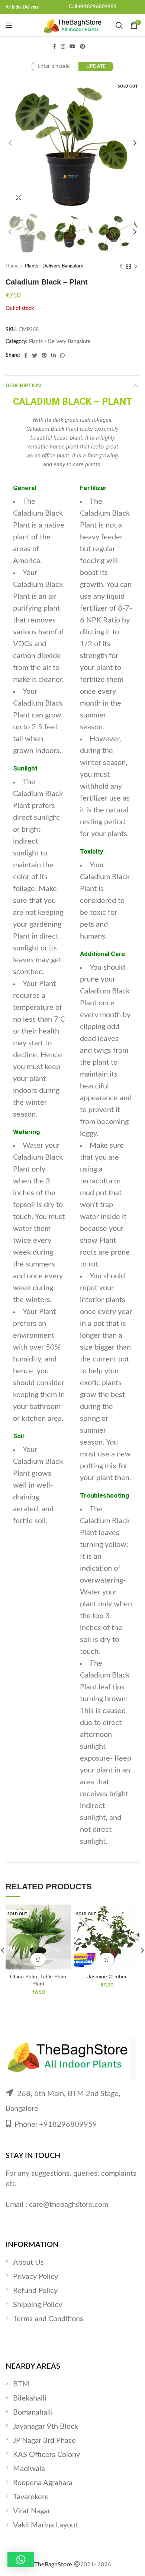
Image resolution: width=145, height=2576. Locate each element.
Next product (136, 266)
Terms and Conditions (48, 2319)
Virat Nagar (32, 2511)
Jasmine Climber (107, 1977)
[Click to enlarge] (19, 197)
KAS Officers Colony (46, 2455)
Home (12, 266)
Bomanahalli (33, 2412)
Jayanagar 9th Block (46, 2426)
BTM (21, 2384)
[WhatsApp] (62, 355)
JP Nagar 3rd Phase (44, 2441)
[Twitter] (35, 355)
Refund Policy (35, 2291)
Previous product (121, 266)
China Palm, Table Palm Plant (38, 1980)
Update (96, 67)
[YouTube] (72, 46)
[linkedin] (54, 355)
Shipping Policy (38, 2305)
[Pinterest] (83, 46)
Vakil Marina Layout (45, 2525)
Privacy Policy (36, 2277)
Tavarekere (31, 2497)
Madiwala (29, 2469)
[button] (21, 2560)
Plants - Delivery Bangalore (54, 266)
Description (23, 385)
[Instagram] (63, 46)
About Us (28, 2263)
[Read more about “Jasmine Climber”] (107, 1959)
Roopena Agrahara (43, 2483)
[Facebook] (54, 46)
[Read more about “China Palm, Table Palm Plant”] (38, 1959)
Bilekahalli (30, 2398)
